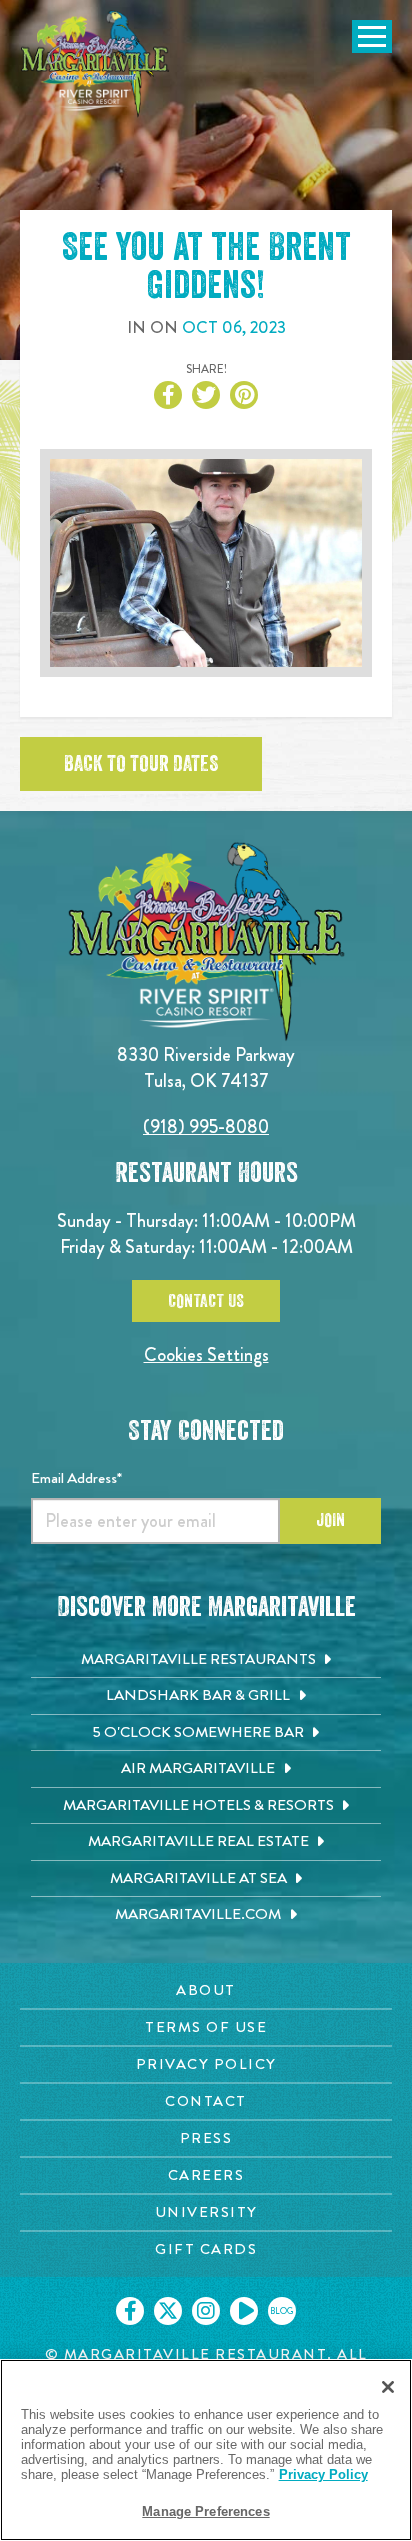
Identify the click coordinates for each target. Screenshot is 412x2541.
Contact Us (206, 1301)
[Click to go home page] (95, 64)
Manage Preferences (205, 2511)
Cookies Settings (206, 1354)
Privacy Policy (323, 2474)
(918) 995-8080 (206, 1126)
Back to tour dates (141, 764)
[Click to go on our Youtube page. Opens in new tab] (244, 2311)
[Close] (388, 2387)
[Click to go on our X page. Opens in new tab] (168, 2311)
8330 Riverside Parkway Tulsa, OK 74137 (206, 1067)
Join (330, 1520)
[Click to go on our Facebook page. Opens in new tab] (130, 2311)
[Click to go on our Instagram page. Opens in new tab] (206, 2311)
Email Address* (76, 1478)
